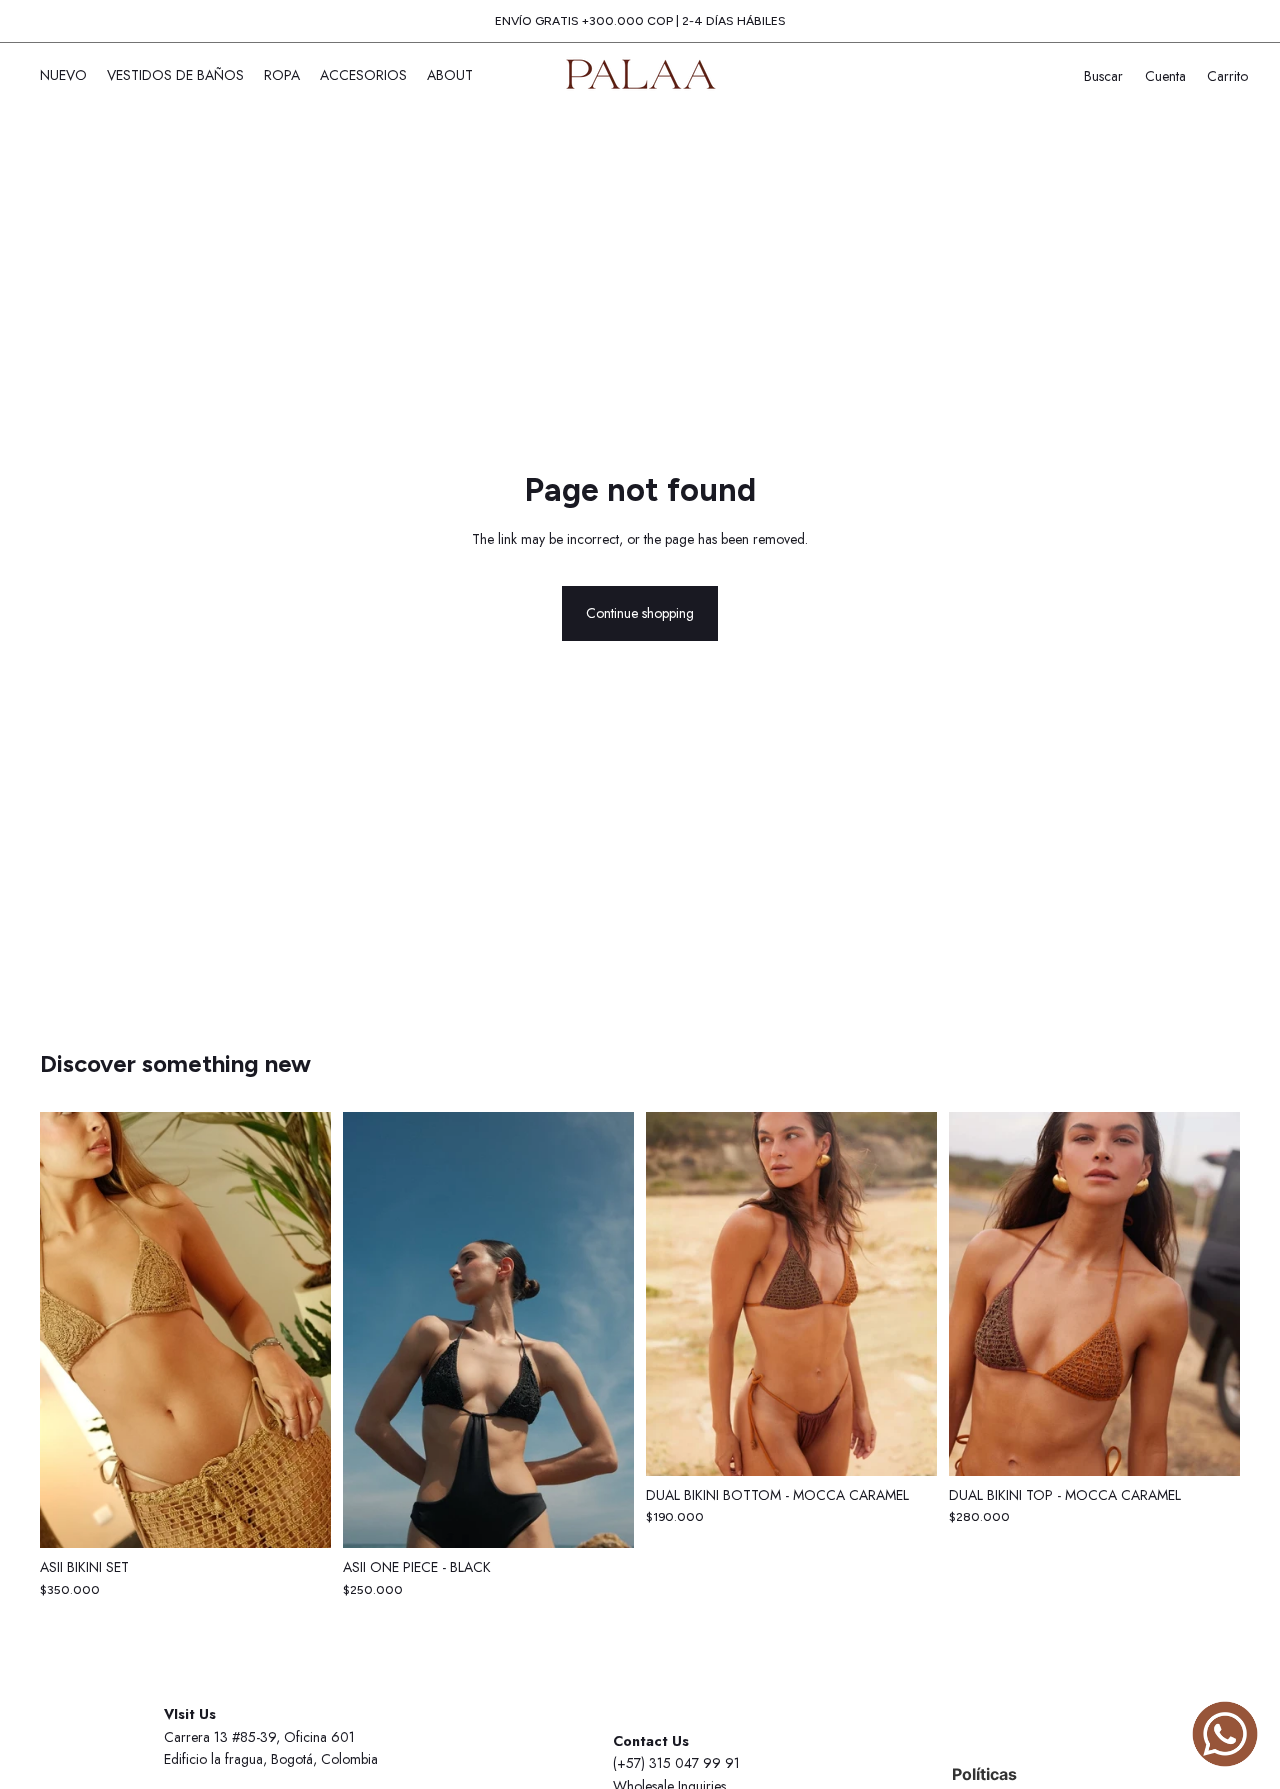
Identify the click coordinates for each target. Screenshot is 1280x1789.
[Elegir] (300, 1518)
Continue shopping (640, 613)
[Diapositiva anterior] (70, 1330)
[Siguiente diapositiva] (301, 1330)
